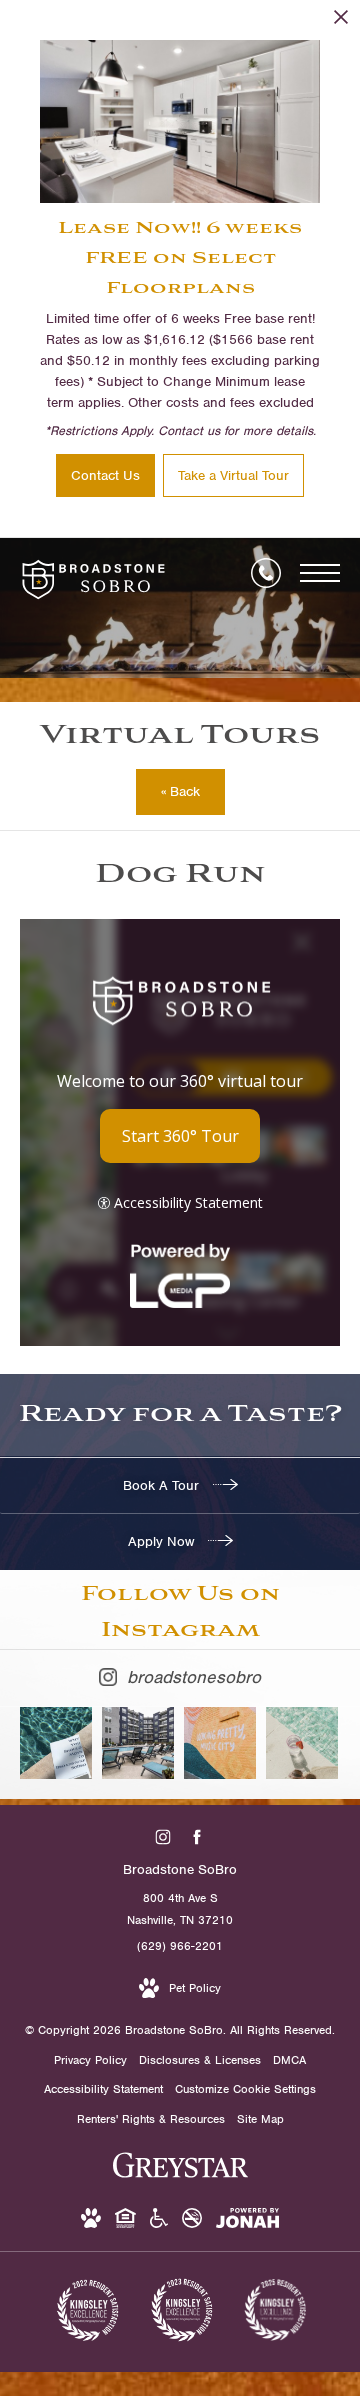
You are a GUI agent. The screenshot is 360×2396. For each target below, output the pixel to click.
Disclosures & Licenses (200, 2060)
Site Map (260, 2119)
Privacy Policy (90, 2060)
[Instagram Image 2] (138, 1743)
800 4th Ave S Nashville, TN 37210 (180, 1909)
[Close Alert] (341, 22)
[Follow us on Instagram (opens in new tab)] (163, 1837)
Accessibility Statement (103, 2089)
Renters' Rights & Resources (151, 2119)
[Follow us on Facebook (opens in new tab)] (197, 1837)
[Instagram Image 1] (56, 1743)
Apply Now (163, 1541)
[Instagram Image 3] (220, 1743)
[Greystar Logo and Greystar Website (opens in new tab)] (180, 2176)
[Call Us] (266, 573)
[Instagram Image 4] (302, 1743)
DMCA (289, 2060)
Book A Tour (163, 1485)
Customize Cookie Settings (245, 2089)
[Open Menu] (320, 573)
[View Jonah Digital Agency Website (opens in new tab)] (247, 2222)
